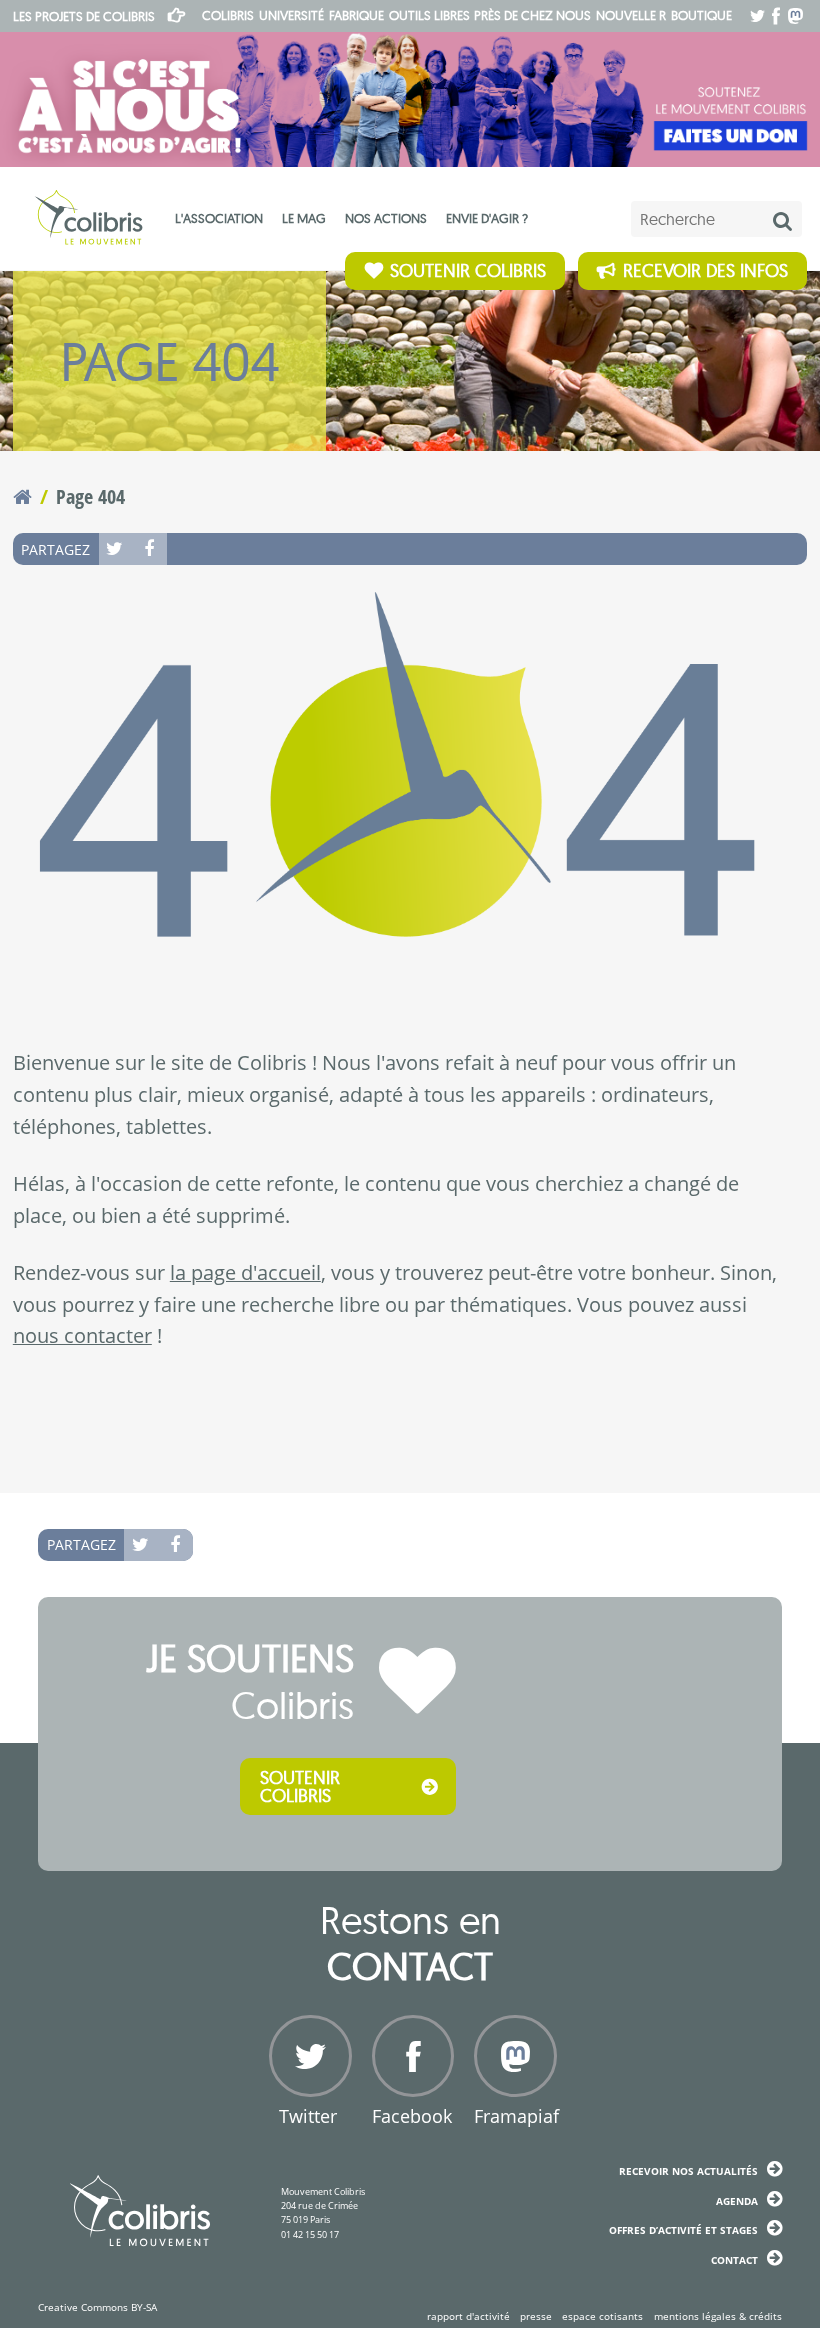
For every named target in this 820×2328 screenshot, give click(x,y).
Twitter (116, 549)
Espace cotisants (602, 2316)
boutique (701, 15)
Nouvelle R (631, 15)
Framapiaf (512, 2116)
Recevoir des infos (705, 270)
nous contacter (82, 1335)
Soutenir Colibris (468, 270)
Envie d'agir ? (487, 218)
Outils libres (429, 15)
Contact (734, 2260)
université (291, 15)
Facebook (150, 549)
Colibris (84, 16)
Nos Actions (386, 218)
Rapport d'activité (468, 2316)
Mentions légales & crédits (718, 2316)
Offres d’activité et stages (683, 2230)
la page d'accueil (245, 1272)
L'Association (219, 218)
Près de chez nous (532, 15)
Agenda (737, 2201)
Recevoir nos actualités (688, 2171)
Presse (536, 2316)
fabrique (356, 15)
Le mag (304, 218)
